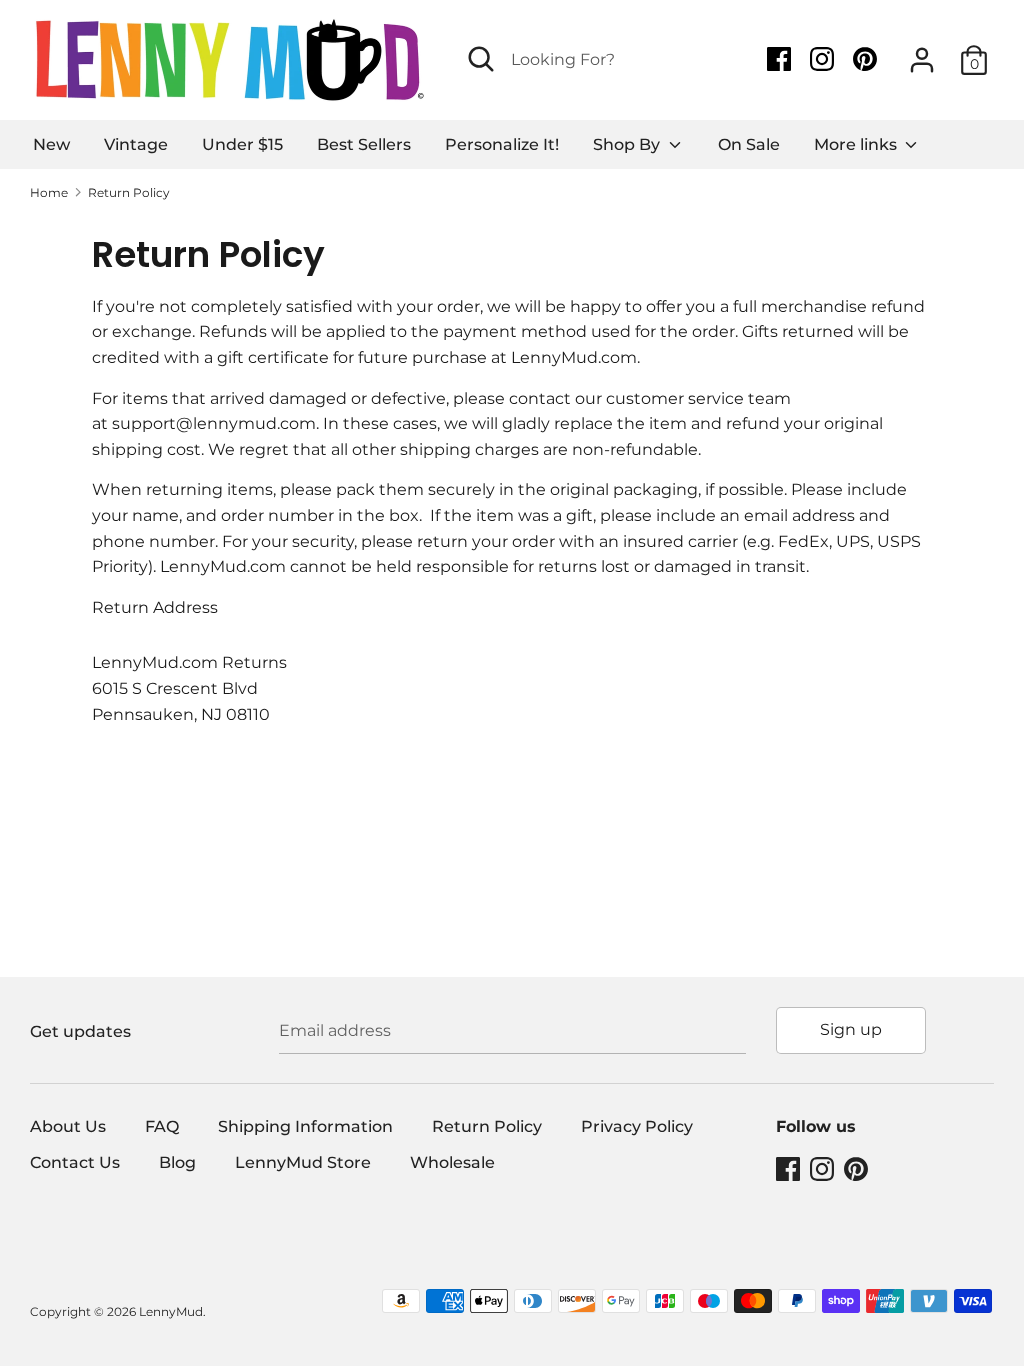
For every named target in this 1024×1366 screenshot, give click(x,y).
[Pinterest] (867, 59)
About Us (68, 1126)
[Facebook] (781, 59)
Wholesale (452, 1162)
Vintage (136, 144)
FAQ (162, 1126)
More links (857, 144)
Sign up (851, 1029)
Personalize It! (502, 144)
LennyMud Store (303, 1162)
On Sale (749, 144)
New (51, 144)
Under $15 (242, 144)
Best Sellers (364, 144)
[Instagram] (824, 59)
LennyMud (171, 1311)
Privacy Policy (637, 1126)
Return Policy (487, 1126)
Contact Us (75, 1162)
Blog (177, 1162)
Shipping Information (305, 1126)
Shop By (628, 144)
